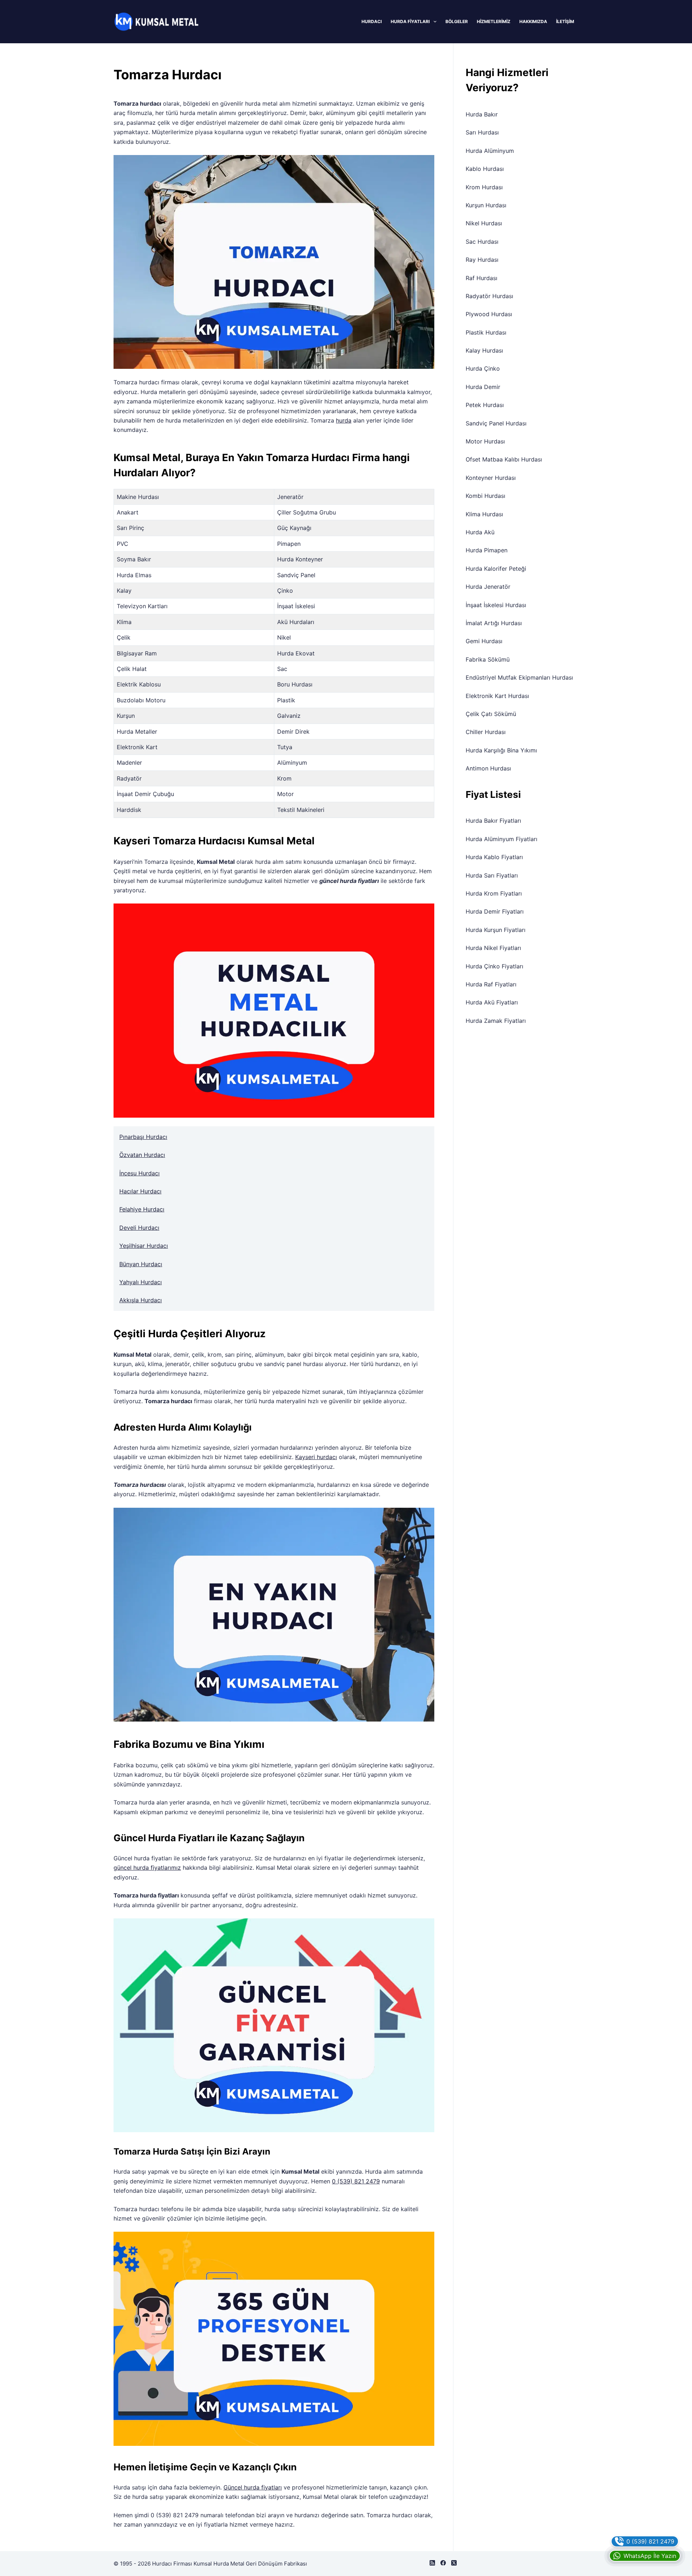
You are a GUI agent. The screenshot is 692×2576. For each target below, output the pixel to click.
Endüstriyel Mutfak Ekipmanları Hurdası (519, 677)
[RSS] (432, 2563)
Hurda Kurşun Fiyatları (496, 930)
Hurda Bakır (482, 114)
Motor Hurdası (485, 441)
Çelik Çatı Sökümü (491, 714)
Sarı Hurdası (482, 132)
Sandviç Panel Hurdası (496, 423)
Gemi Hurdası (484, 641)
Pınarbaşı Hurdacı (143, 1137)
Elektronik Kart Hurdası (497, 696)
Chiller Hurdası (486, 732)
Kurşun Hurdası (486, 205)
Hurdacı (372, 21)
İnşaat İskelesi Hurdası (496, 605)
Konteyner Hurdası (491, 478)
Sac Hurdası (482, 242)
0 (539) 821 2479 (356, 2181)
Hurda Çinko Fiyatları (494, 966)
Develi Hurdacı (139, 1228)
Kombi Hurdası (485, 496)
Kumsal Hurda (211, 2564)
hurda (344, 420)
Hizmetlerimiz (494, 21)
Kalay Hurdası (484, 350)
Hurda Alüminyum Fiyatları (502, 839)
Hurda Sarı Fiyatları (492, 875)
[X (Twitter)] (454, 2563)
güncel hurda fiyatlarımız (147, 1868)
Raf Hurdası (482, 278)
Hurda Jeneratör (488, 587)
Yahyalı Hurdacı (141, 1282)
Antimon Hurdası (488, 768)
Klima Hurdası (484, 514)
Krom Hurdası (484, 187)
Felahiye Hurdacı (142, 1209)
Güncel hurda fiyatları (253, 2487)
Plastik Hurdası (486, 332)
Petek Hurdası (485, 405)
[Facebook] (443, 2563)
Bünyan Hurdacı (141, 1264)
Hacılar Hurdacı (140, 1191)
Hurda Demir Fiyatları (495, 911)
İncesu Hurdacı (139, 1173)
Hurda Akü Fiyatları (492, 1002)
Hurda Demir (483, 387)
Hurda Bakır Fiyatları (493, 821)
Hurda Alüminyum (490, 151)
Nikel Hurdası (484, 223)
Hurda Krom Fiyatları (494, 893)
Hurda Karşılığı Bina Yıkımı (501, 750)
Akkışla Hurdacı (141, 1300)
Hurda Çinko (483, 368)
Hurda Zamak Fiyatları (496, 1021)
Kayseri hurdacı (316, 1457)
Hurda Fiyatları (410, 21)
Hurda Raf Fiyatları (491, 984)
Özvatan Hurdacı (142, 1155)
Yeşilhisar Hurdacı (144, 1246)
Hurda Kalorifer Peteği (496, 569)
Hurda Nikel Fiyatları (493, 948)
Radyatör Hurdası (489, 296)
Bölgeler (457, 21)
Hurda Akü (480, 532)
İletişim (565, 21)
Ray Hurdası (482, 260)
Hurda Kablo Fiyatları (494, 857)
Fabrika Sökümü (488, 659)
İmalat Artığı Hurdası (494, 623)
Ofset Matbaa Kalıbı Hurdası (504, 459)
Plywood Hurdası (489, 314)
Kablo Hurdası (485, 169)
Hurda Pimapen (487, 550)
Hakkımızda (533, 21)
